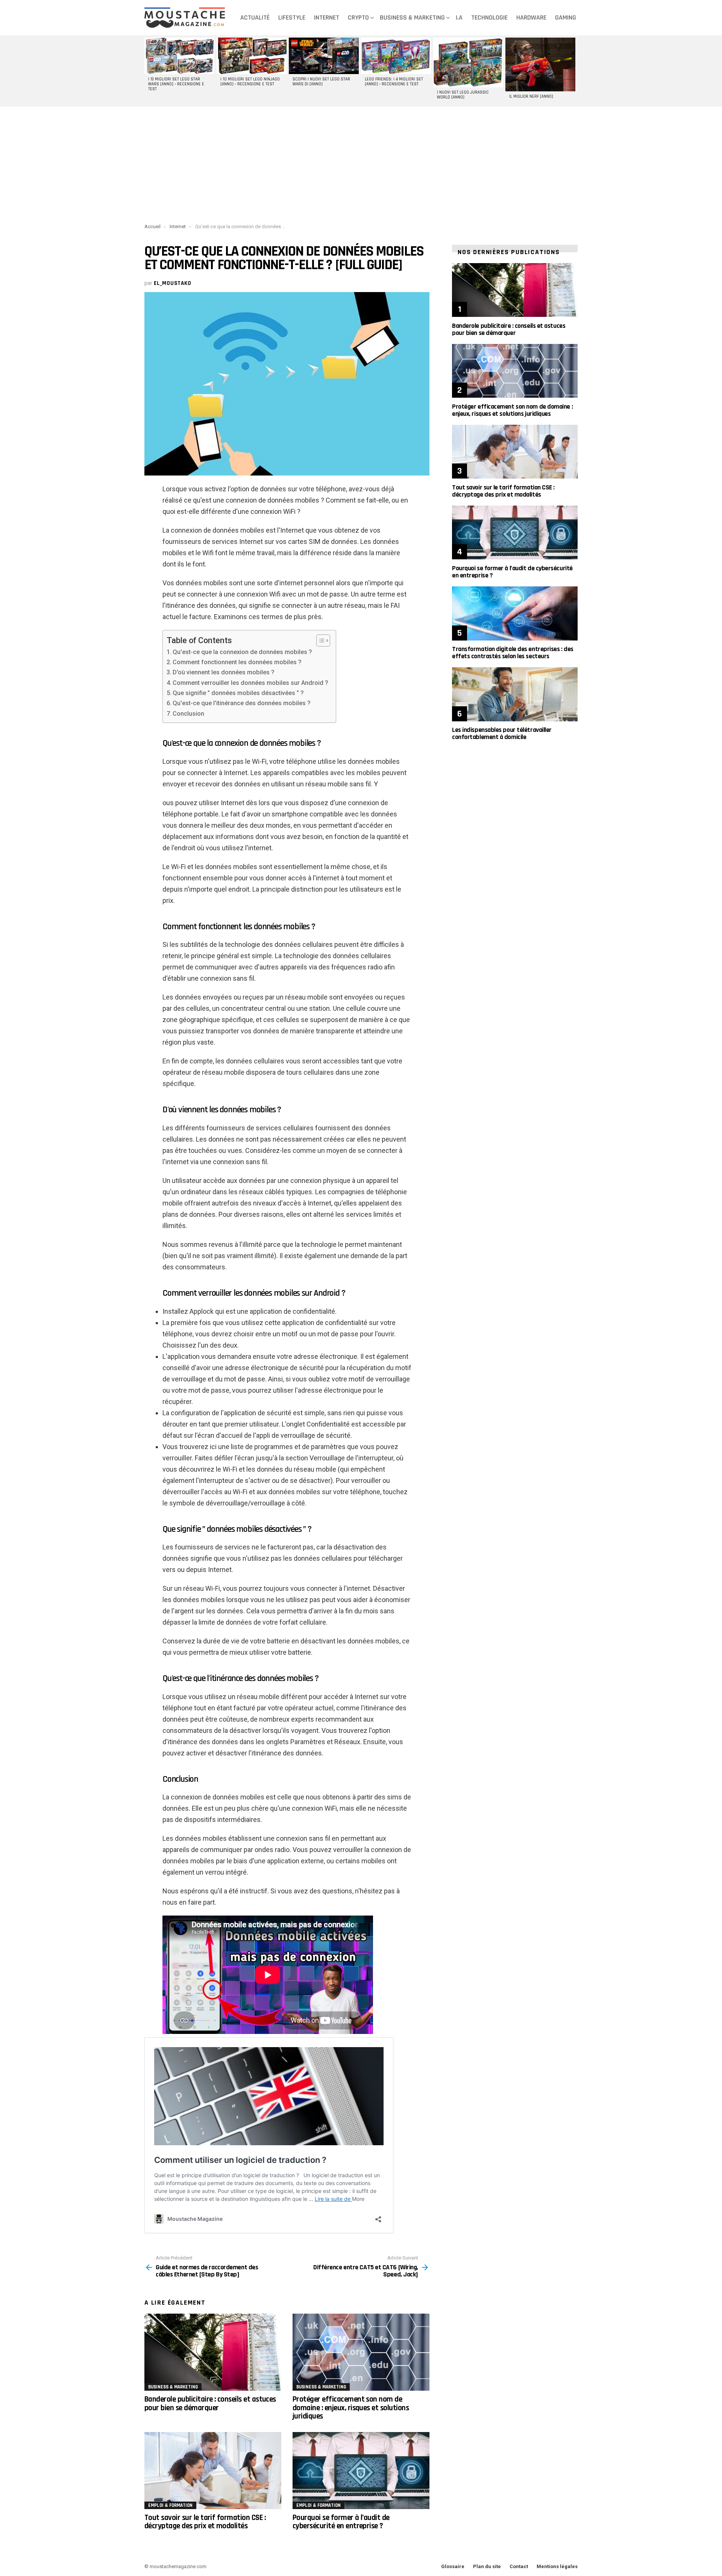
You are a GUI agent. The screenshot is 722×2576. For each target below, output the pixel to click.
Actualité (255, 17)
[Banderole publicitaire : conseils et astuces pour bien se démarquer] (213, 2352)
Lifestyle (292, 17)
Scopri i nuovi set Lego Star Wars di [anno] (321, 82)
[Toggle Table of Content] (319, 641)
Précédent (148, 71)
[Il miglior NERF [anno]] (540, 64)
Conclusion (188, 714)
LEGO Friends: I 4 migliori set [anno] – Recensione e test (394, 82)
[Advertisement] (361, 164)
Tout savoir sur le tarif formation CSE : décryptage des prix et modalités (205, 2522)
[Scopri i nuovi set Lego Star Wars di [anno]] (324, 56)
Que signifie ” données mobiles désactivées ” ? (238, 693)
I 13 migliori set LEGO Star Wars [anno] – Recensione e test (176, 84)
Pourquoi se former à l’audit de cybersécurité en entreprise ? (341, 2522)
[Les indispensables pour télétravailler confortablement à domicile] (515, 694)
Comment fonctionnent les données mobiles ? (237, 662)
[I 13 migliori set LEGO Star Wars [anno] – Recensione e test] (179, 56)
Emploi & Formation (170, 2505)
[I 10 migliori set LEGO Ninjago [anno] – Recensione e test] (252, 56)
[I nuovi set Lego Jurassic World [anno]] (468, 62)
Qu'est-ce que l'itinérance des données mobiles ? (242, 703)
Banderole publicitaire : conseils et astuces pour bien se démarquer (210, 2403)
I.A (459, 17)
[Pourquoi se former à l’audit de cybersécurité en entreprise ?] (361, 2471)
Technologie (489, 17)
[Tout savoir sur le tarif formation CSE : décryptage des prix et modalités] (213, 2471)
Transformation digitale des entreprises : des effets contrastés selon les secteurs (513, 653)
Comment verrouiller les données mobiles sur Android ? (250, 683)
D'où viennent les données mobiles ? (224, 672)
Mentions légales (557, 2566)
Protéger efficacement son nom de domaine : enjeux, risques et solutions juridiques (351, 2408)
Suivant (574, 71)
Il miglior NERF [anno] (531, 97)
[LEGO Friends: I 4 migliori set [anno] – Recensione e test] (396, 56)
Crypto (358, 17)
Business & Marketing (412, 17)
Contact (519, 2566)
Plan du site (487, 2566)
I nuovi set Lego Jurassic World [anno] (463, 95)
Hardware (531, 17)
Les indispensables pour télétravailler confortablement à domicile (502, 733)
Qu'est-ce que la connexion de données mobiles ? (242, 652)
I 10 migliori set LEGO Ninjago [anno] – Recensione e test (250, 82)
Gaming (566, 17)
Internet (327, 17)
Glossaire (453, 2566)
